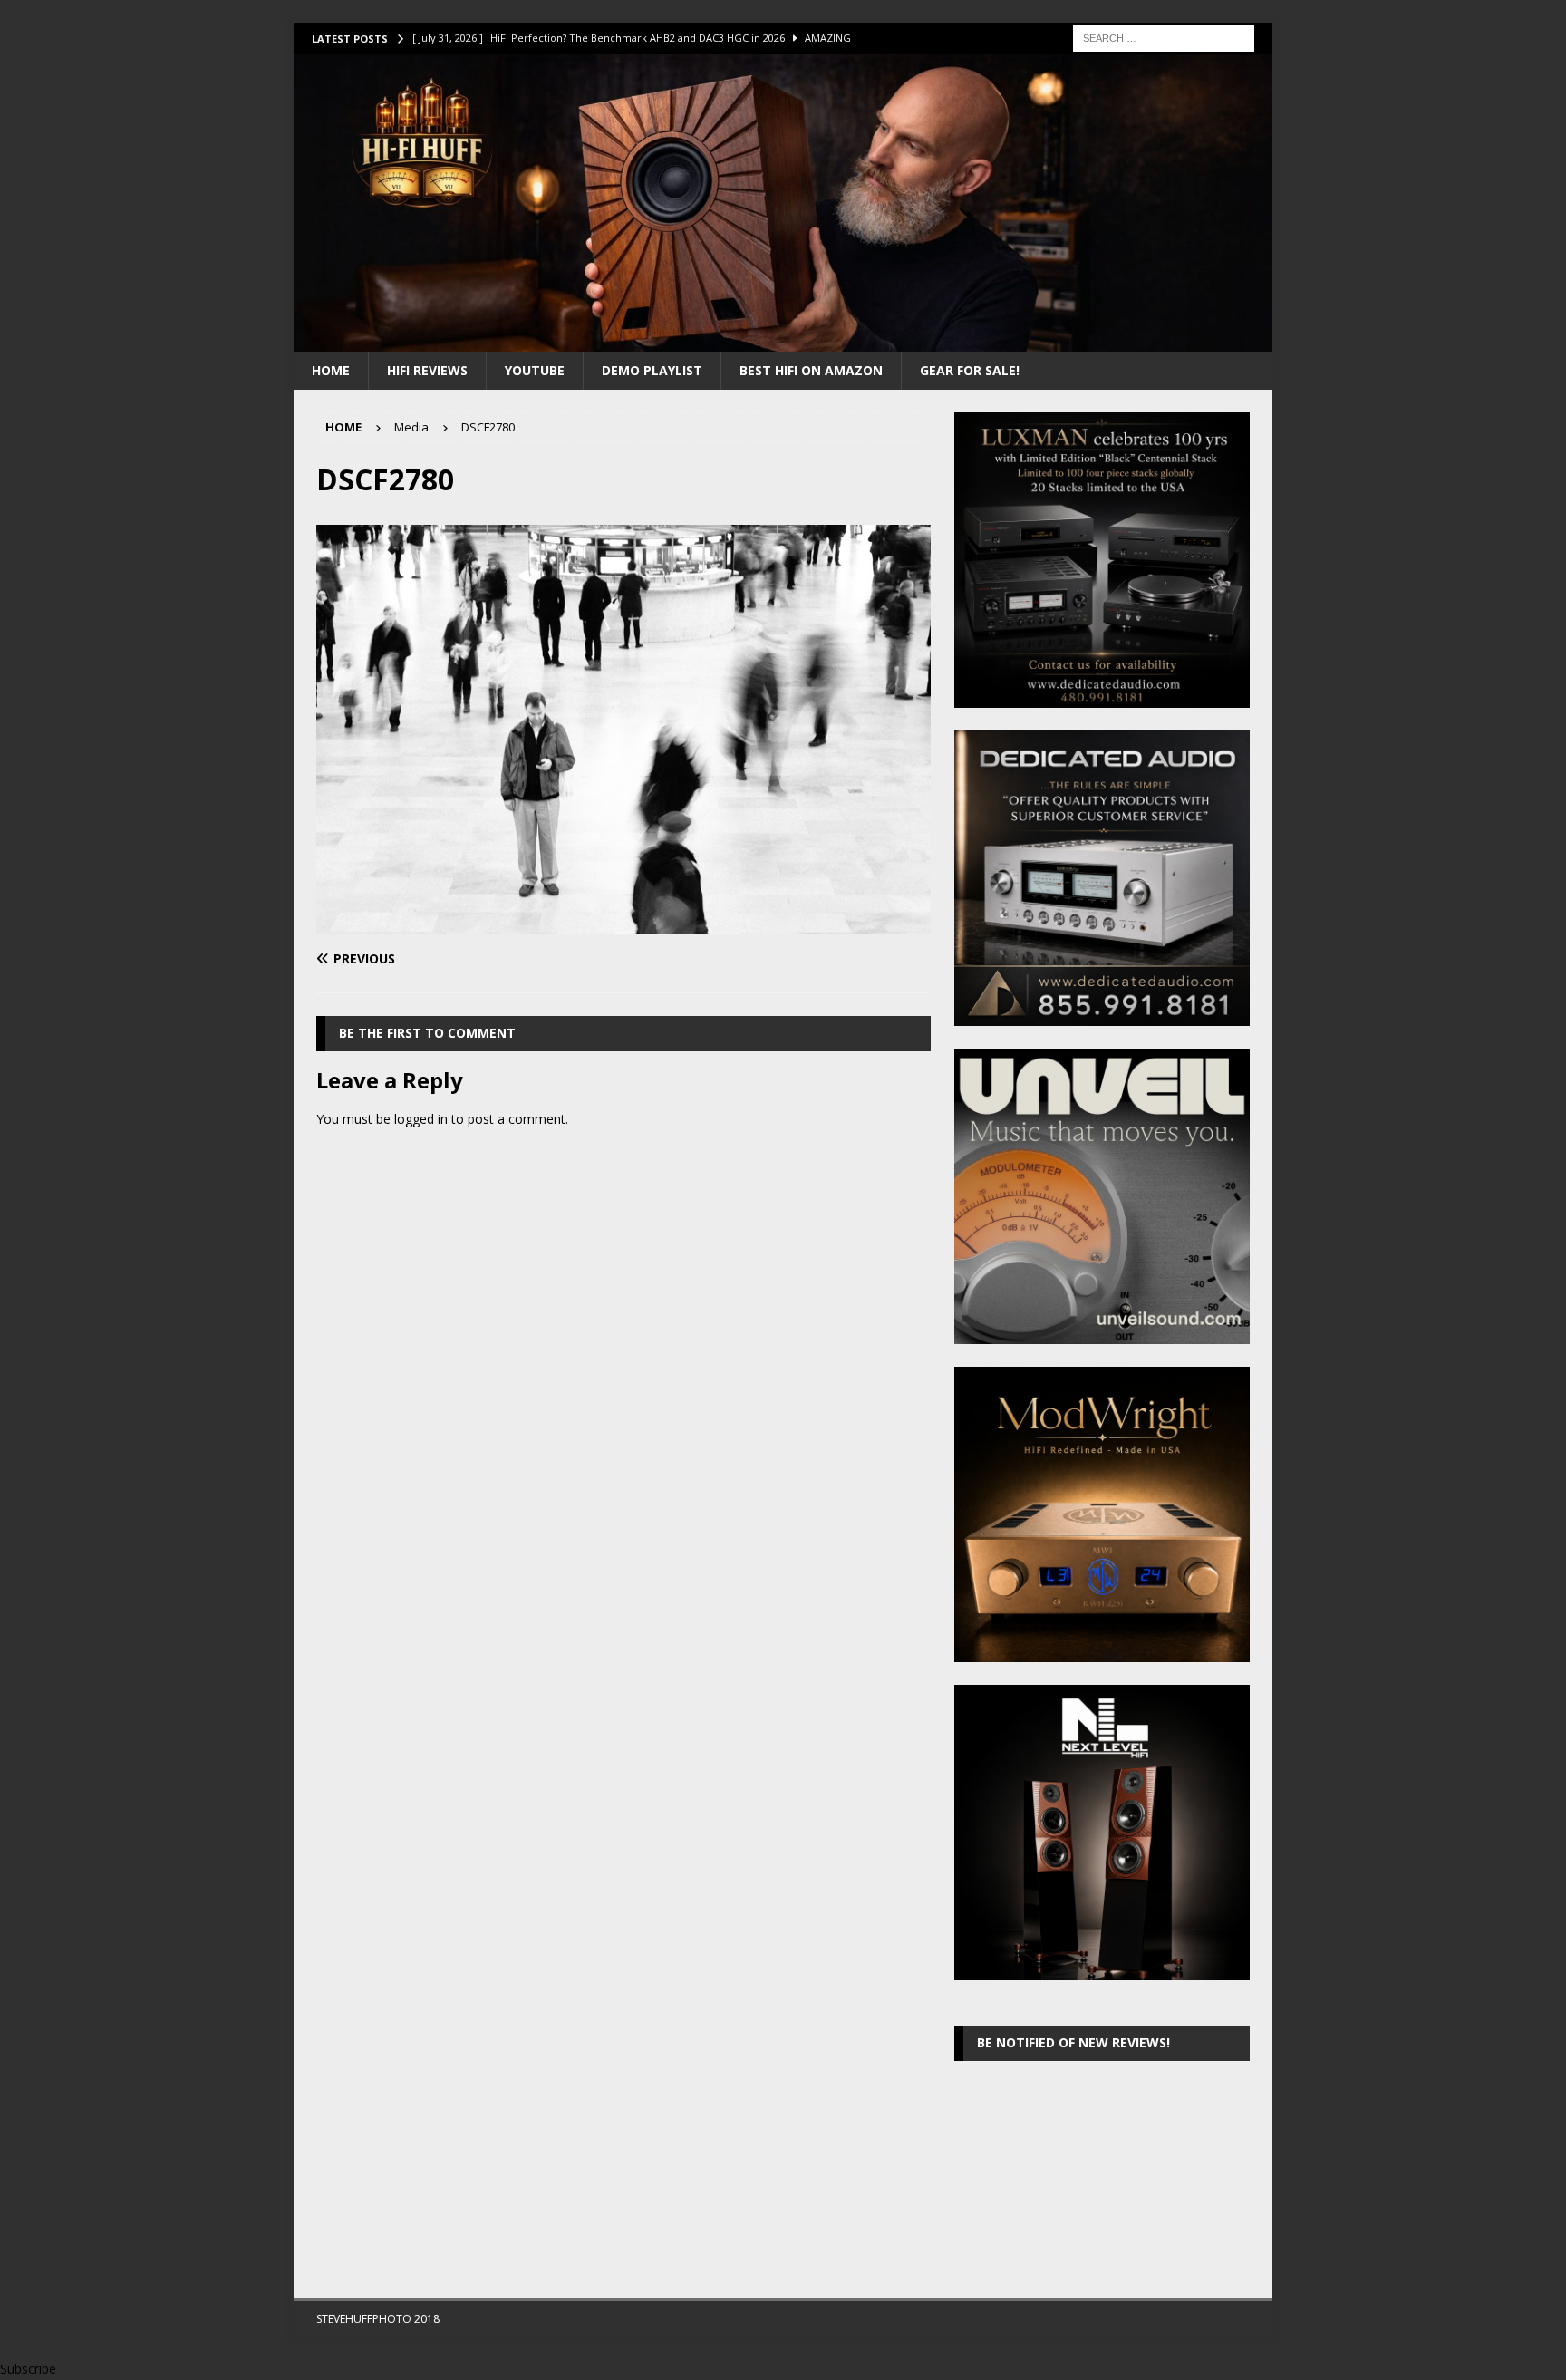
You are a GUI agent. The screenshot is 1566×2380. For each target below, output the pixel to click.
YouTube (535, 370)
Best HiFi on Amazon (811, 370)
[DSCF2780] (623, 924)
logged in (421, 1119)
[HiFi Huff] (783, 340)
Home (331, 370)
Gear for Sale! (970, 370)
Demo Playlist (652, 370)
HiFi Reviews (427, 370)
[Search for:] (1164, 37)
